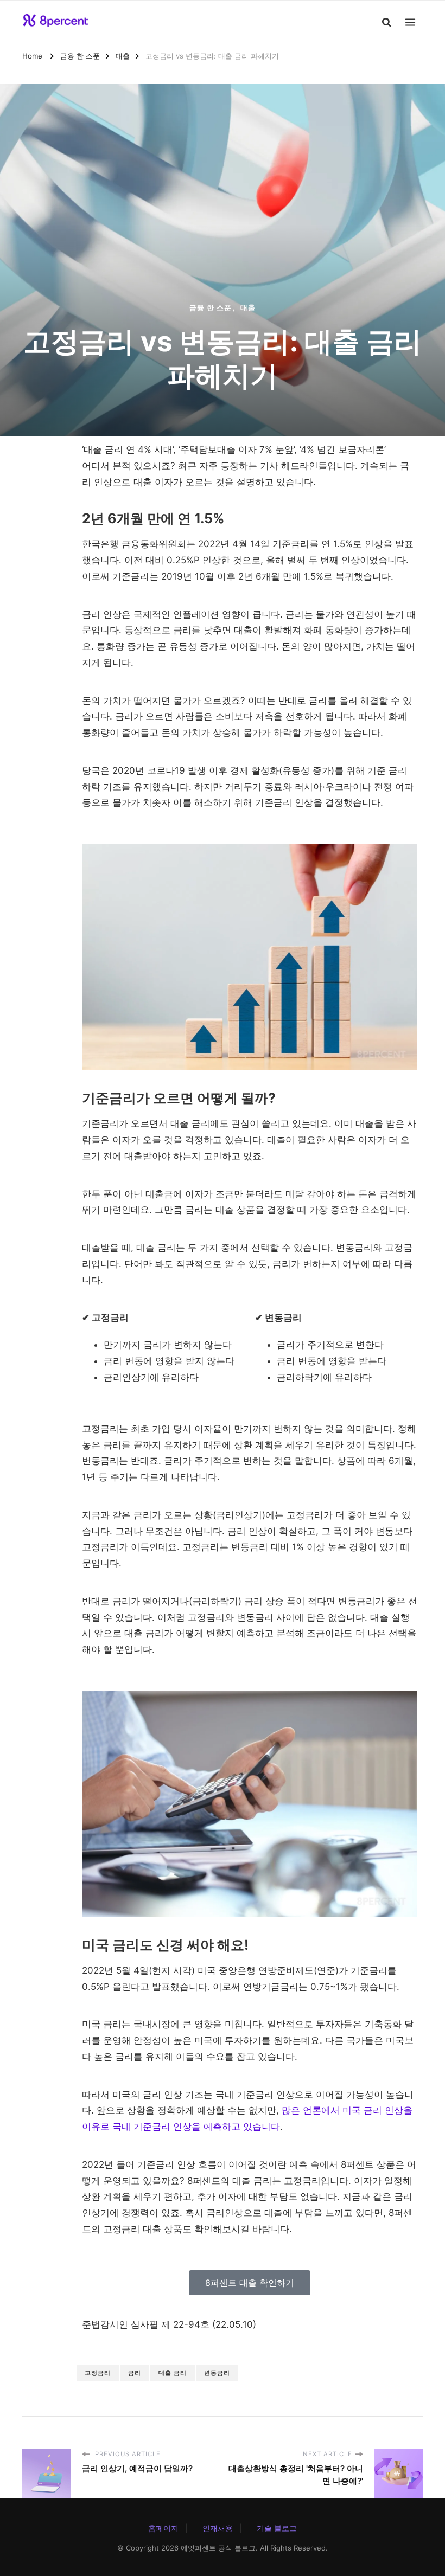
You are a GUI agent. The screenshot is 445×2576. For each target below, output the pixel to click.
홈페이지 (163, 2528)
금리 (135, 2373)
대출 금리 (173, 2373)
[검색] (386, 22)
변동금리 (217, 2373)
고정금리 (98, 2373)
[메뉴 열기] (410, 22)
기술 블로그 (277, 2528)
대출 (248, 307)
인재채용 (218, 2528)
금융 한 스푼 (211, 307)
